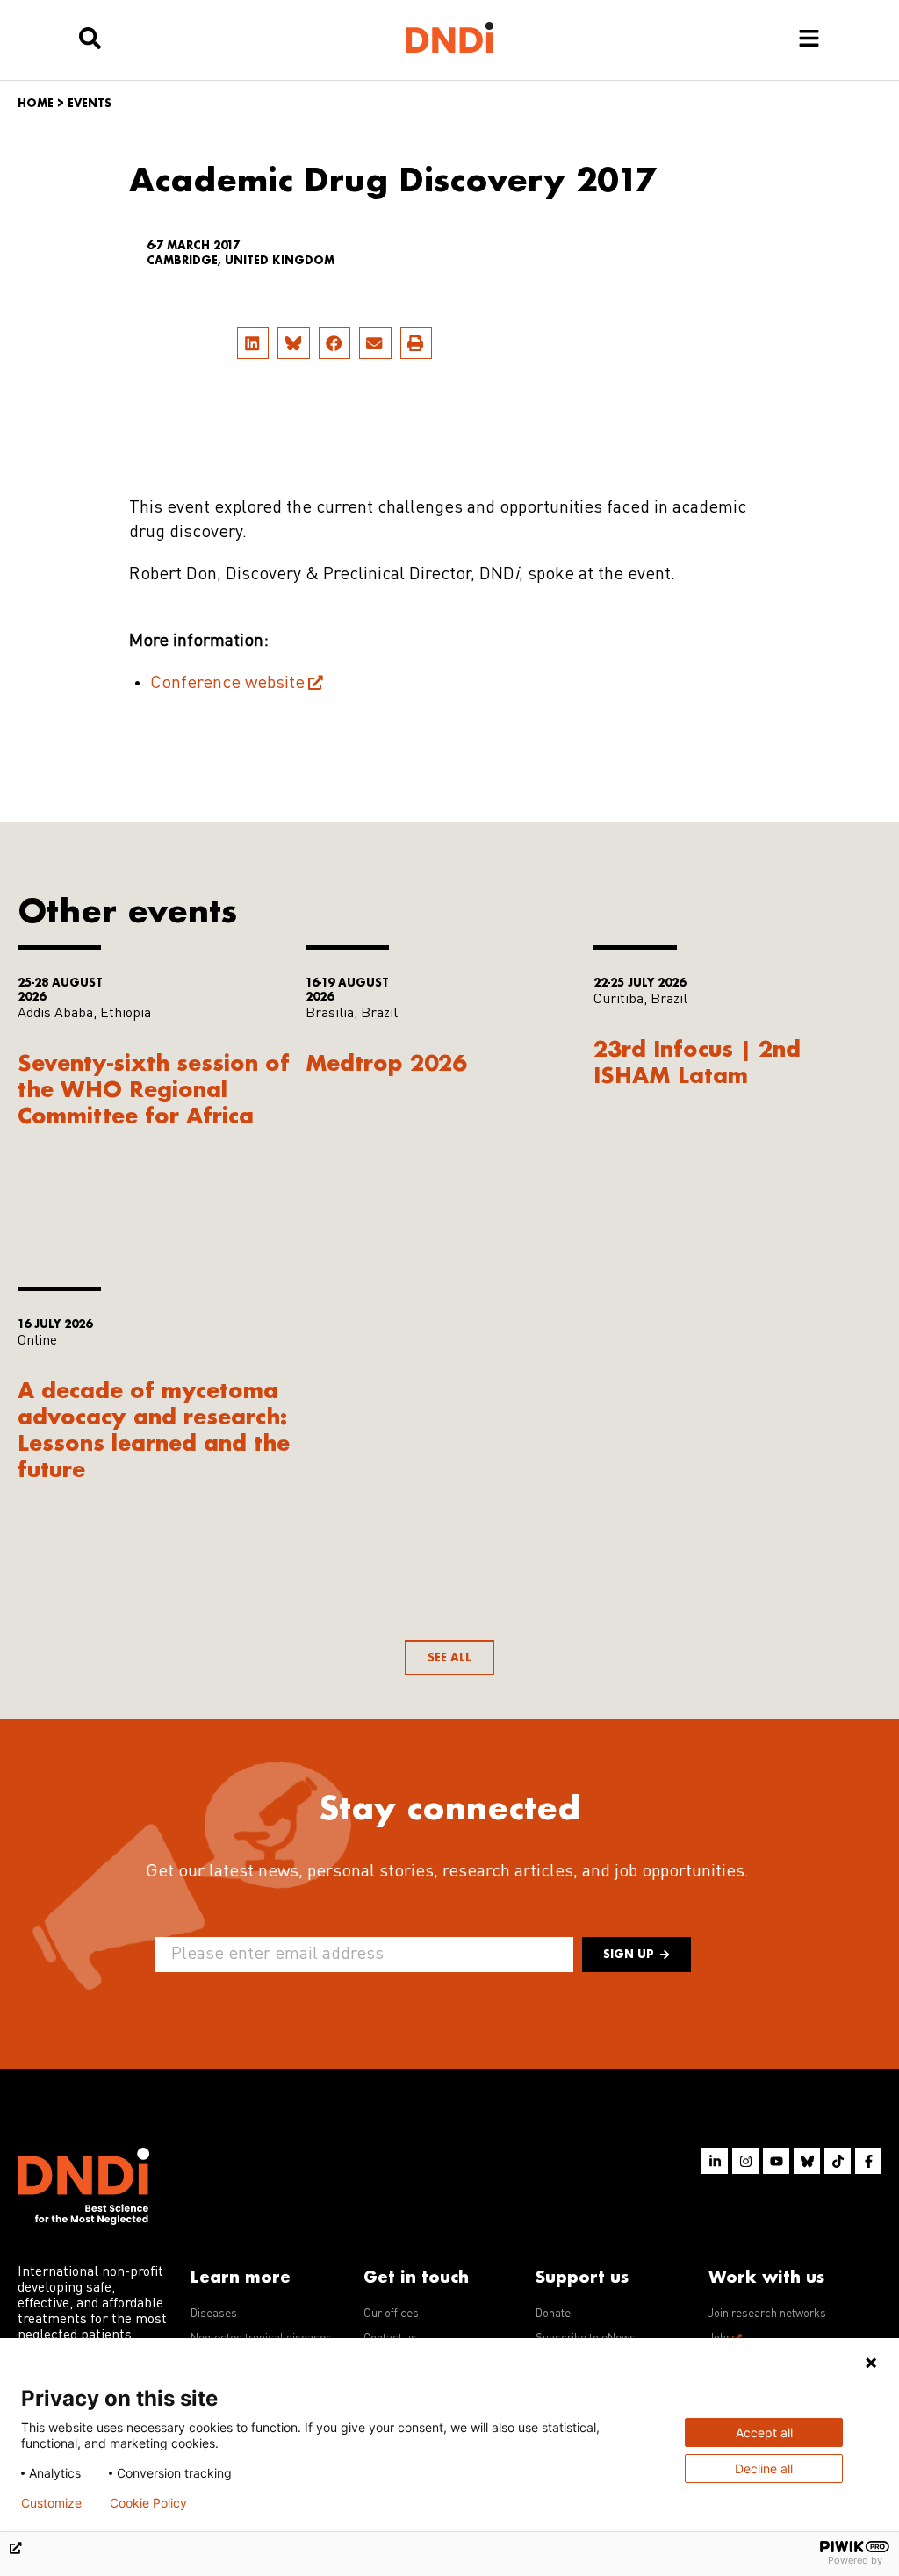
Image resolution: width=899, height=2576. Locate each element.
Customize (51, 2503)
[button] (253, 343)
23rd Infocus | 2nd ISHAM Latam (697, 1062)
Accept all (764, 2432)
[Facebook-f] (868, 2161)
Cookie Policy (148, 2503)
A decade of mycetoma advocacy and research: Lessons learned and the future (154, 1429)
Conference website (227, 684)
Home (36, 103)
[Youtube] (776, 2161)
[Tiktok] (838, 2161)
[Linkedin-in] (715, 2161)
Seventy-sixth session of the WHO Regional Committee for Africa (154, 1089)
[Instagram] (745, 2161)
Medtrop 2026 (386, 1062)
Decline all (764, 2468)
